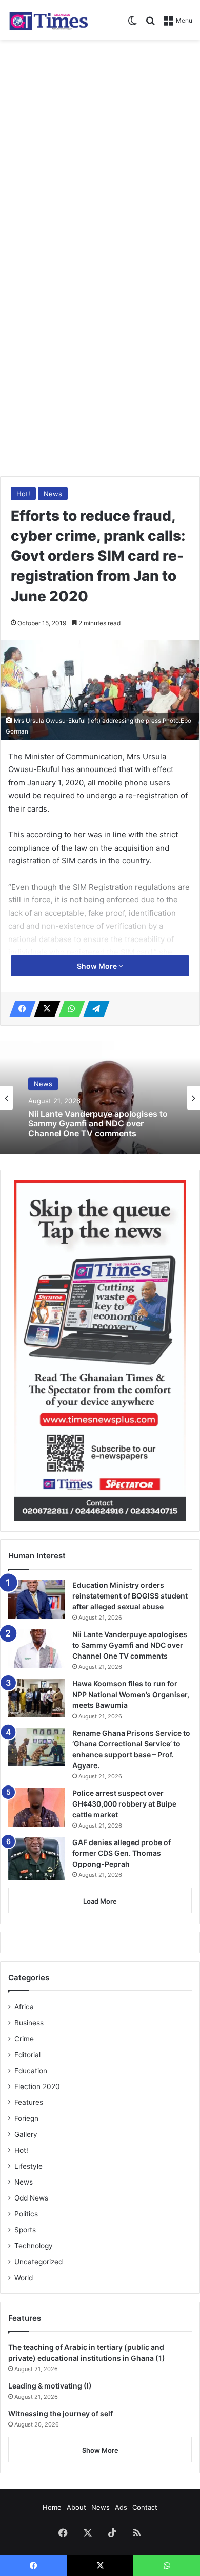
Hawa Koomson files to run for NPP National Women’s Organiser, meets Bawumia (131, 1694)
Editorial (27, 2055)
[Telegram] (93, 1009)
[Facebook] (19, 1009)
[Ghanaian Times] (49, 20)
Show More (98, 966)
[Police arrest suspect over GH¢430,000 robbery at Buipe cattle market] (36, 1807)
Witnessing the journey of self (61, 2413)
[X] (44, 1009)
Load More (100, 1901)
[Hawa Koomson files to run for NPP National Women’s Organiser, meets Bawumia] (36, 1698)
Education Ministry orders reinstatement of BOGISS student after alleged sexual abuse (130, 1596)
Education (31, 2071)
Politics (26, 2214)
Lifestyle (28, 2166)
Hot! (23, 494)
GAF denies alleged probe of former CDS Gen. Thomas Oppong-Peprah (122, 1853)
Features (29, 2102)
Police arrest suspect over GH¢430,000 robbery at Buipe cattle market (124, 1804)
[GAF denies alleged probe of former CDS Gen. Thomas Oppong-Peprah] (36, 1859)
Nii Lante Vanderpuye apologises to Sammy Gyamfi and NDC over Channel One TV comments (98, 1124)
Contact (145, 2507)
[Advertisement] (100, 150)
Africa (24, 2007)
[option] (100, 1098)
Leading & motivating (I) (50, 2386)
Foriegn (26, 2118)
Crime (24, 2039)
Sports (25, 2230)
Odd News (31, 2198)
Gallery (26, 2134)
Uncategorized (38, 2262)
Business (29, 2023)
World (24, 2278)
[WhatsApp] (69, 1009)
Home (52, 2507)
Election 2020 (37, 2086)
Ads (121, 2507)
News (53, 494)
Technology (34, 2246)
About (76, 2507)
